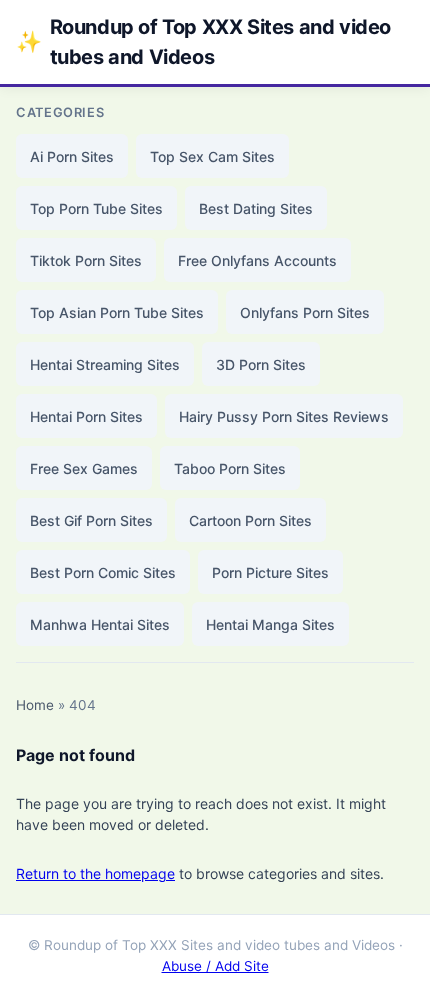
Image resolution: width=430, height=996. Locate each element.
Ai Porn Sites (72, 156)
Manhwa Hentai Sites (100, 624)
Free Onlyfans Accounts (257, 260)
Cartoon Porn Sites (250, 520)
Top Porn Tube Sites (96, 208)
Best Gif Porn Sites (91, 520)
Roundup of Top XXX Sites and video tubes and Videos (203, 42)
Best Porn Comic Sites (103, 572)
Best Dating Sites (256, 208)
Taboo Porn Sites (230, 468)
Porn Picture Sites (270, 572)
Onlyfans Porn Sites (305, 312)
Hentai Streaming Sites (105, 364)
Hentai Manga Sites (270, 624)
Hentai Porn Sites (86, 416)
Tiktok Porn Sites (86, 260)
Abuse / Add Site (215, 966)
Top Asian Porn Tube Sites (117, 312)
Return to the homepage (95, 873)
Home (35, 705)
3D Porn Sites (261, 364)
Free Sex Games (84, 468)
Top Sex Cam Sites (212, 156)
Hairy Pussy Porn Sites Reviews (284, 416)
